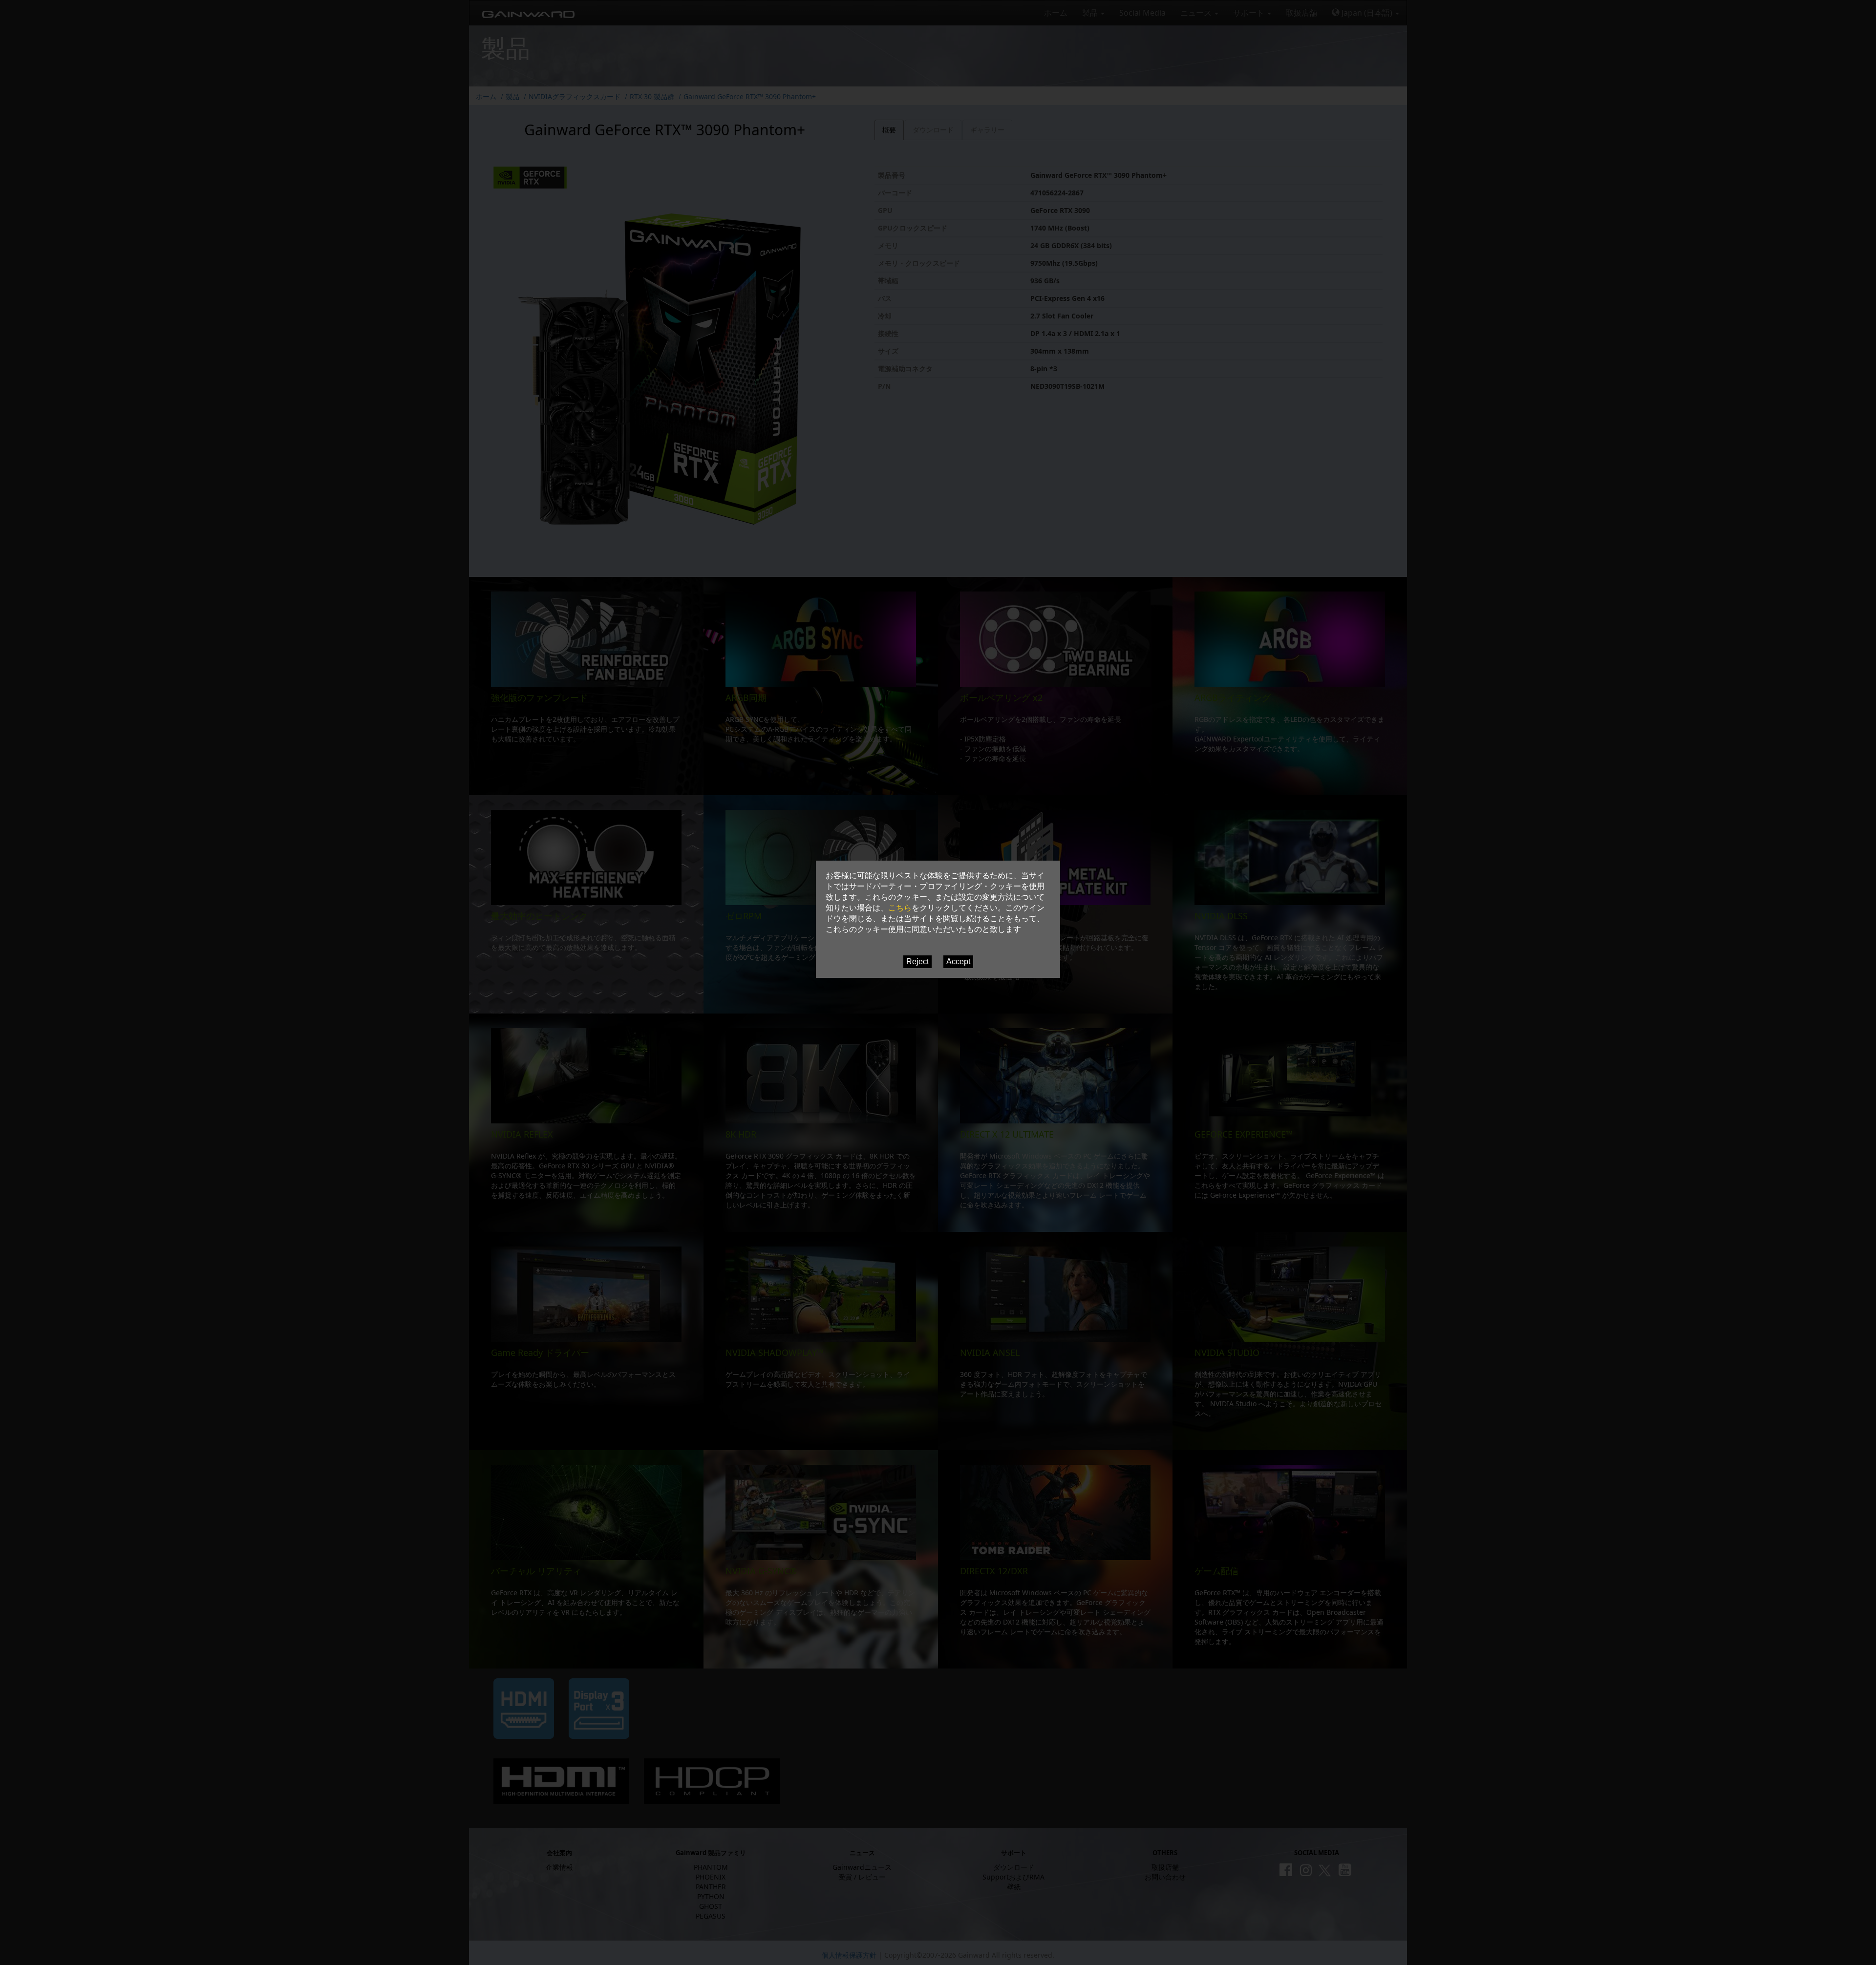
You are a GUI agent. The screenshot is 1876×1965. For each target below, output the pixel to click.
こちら (900, 908)
